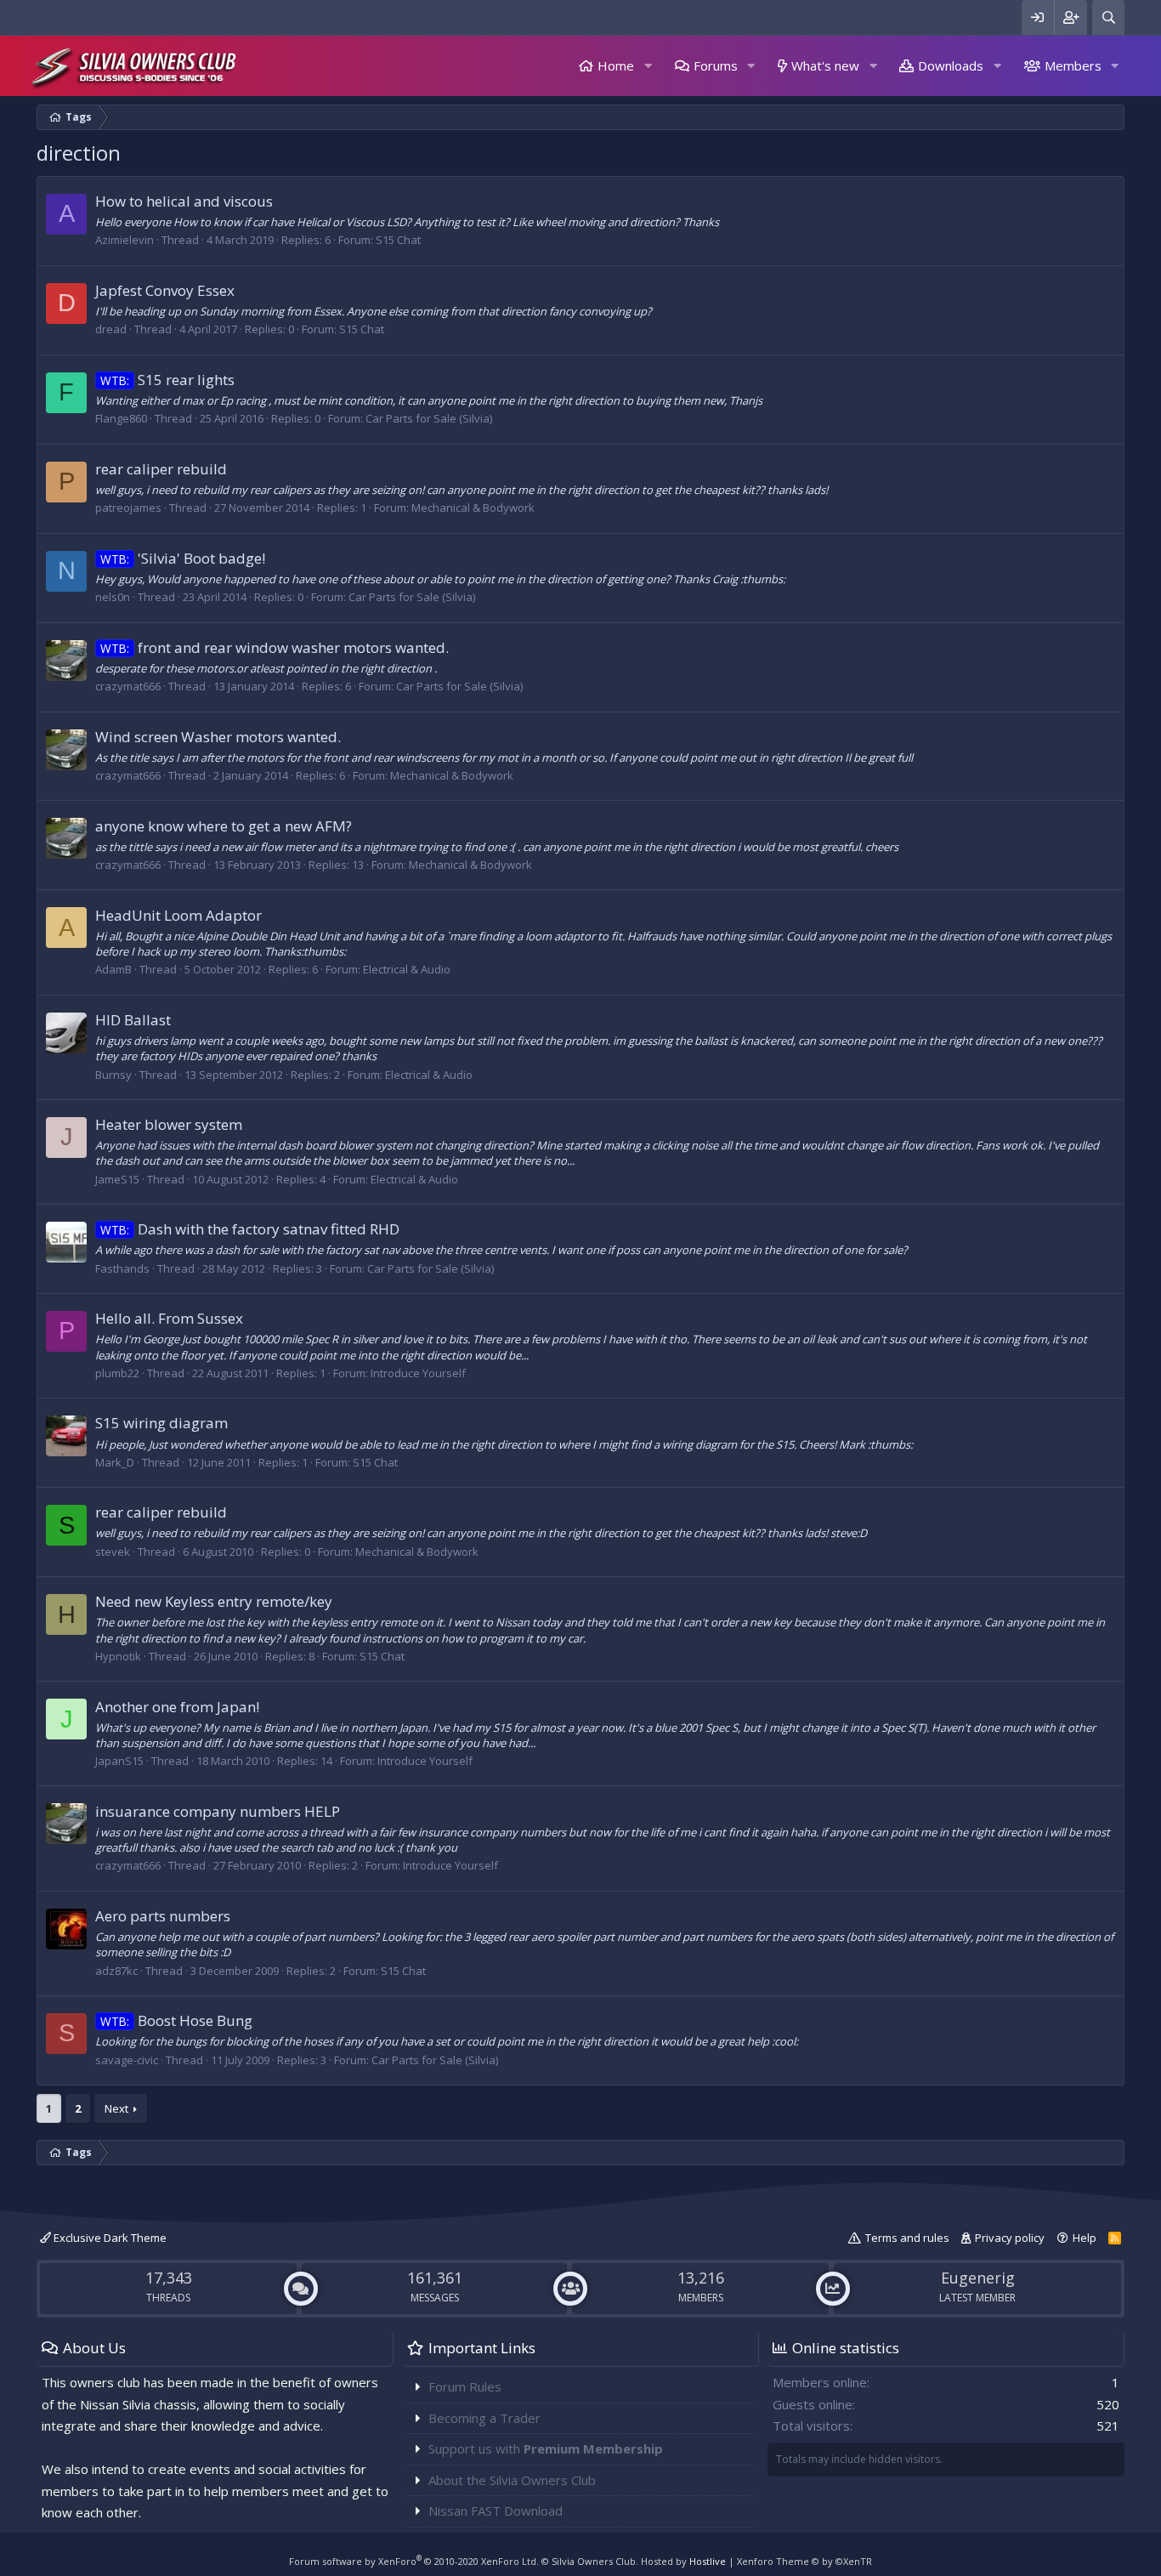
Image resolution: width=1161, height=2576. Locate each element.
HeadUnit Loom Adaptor (178, 915)
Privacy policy (1010, 2238)
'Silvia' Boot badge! (183, 558)
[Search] (1108, 17)
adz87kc (116, 1971)
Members (1073, 65)
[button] (648, 66)
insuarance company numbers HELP (218, 1811)
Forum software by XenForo (414, 2561)
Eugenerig (978, 2278)
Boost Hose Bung (176, 2020)
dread (111, 329)
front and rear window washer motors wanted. (275, 647)
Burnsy (113, 1075)
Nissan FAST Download (496, 2511)
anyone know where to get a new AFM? (224, 826)
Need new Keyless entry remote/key (214, 1601)
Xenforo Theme (804, 2561)
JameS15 (117, 1179)
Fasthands (122, 1268)
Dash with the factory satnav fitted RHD (250, 1229)
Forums (716, 65)
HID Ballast (133, 1020)
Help (1085, 2238)
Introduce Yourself (418, 1373)
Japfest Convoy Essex (165, 290)
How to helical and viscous (184, 201)
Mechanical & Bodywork (473, 508)
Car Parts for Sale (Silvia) (429, 418)
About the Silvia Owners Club (512, 2480)
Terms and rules (907, 2238)
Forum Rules (465, 2386)
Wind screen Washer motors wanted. (218, 737)
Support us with (546, 2448)
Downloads (951, 65)
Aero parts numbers (163, 1916)
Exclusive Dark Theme (109, 2238)
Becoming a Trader (484, 2418)
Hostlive (708, 2561)
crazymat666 (128, 686)
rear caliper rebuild (161, 469)
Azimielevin (125, 240)
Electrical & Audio (407, 969)
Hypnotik (118, 1656)
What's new (825, 65)
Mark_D (115, 1462)
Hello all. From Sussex (169, 1318)
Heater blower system (169, 1124)
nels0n (113, 597)
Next (116, 2108)
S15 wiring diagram (161, 1423)
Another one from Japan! (177, 1707)
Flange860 (121, 418)
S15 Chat (398, 240)
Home (616, 65)
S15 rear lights (167, 380)
